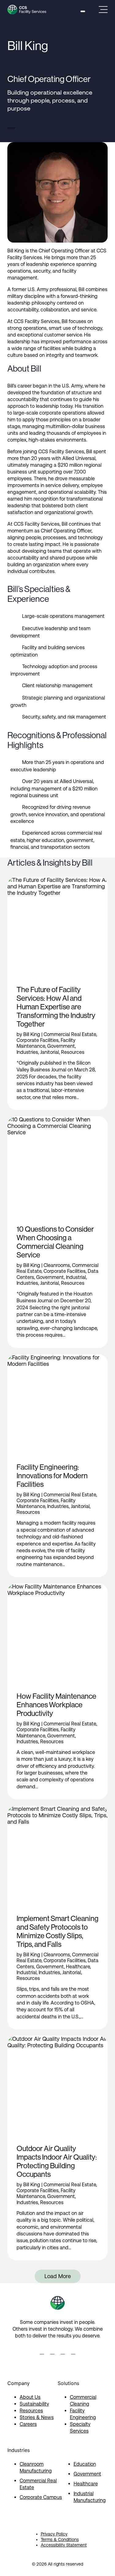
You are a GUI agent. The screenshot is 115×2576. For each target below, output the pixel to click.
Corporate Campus (41, 2497)
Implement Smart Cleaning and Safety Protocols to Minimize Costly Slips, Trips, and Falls (57, 1931)
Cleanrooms (57, 1265)
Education (85, 2464)
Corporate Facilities (38, 1040)
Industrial (76, 1277)
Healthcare (78, 1967)
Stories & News (37, 2417)
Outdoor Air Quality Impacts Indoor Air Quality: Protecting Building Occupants (57, 2161)
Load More (58, 2276)
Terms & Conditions (60, 2539)
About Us (30, 2397)
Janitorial (50, 1052)
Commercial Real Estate (70, 1034)
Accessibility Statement (64, 2545)
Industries (27, 1052)
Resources (73, 1052)
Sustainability (34, 2404)
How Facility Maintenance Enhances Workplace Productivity (56, 1705)
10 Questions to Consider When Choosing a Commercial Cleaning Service (55, 1242)
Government (61, 1046)
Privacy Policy (54, 2534)
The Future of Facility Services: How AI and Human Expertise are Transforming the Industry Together (56, 1007)
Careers (28, 2424)
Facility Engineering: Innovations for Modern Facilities (52, 1476)
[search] (83, 11)
